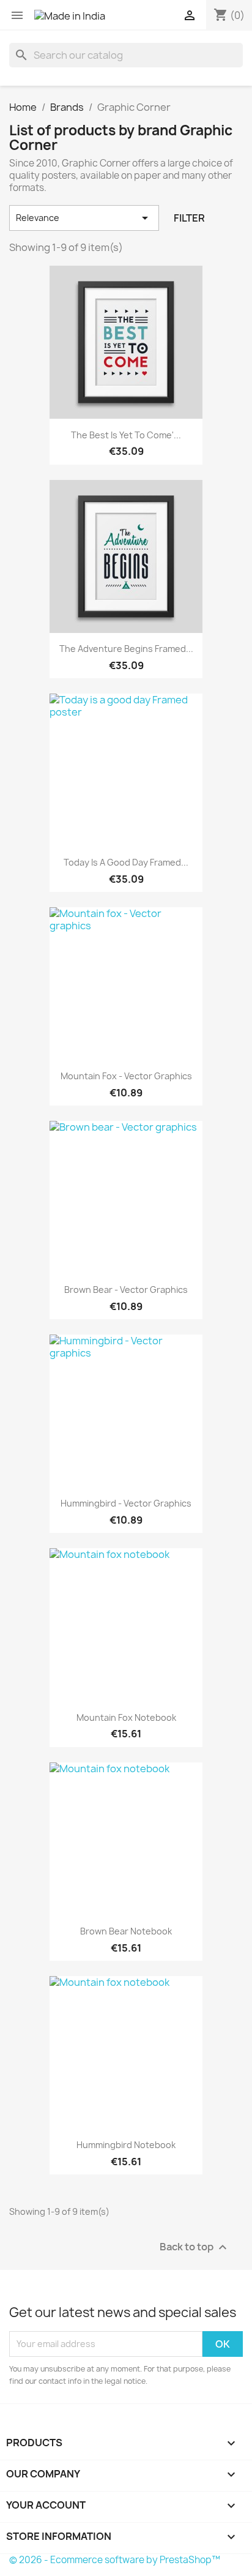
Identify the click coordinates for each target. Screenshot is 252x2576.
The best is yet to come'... (126, 435)
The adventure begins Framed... (126, 649)
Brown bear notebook (126, 1931)
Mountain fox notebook (126, 1717)
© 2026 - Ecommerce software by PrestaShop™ (115, 2560)
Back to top (195, 2247)
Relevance (84, 218)
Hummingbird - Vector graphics (126, 1503)
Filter (189, 218)
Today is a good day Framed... (126, 862)
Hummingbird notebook (126, 2145)
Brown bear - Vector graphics (126, 1290)
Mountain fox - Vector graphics (126, 1076)
